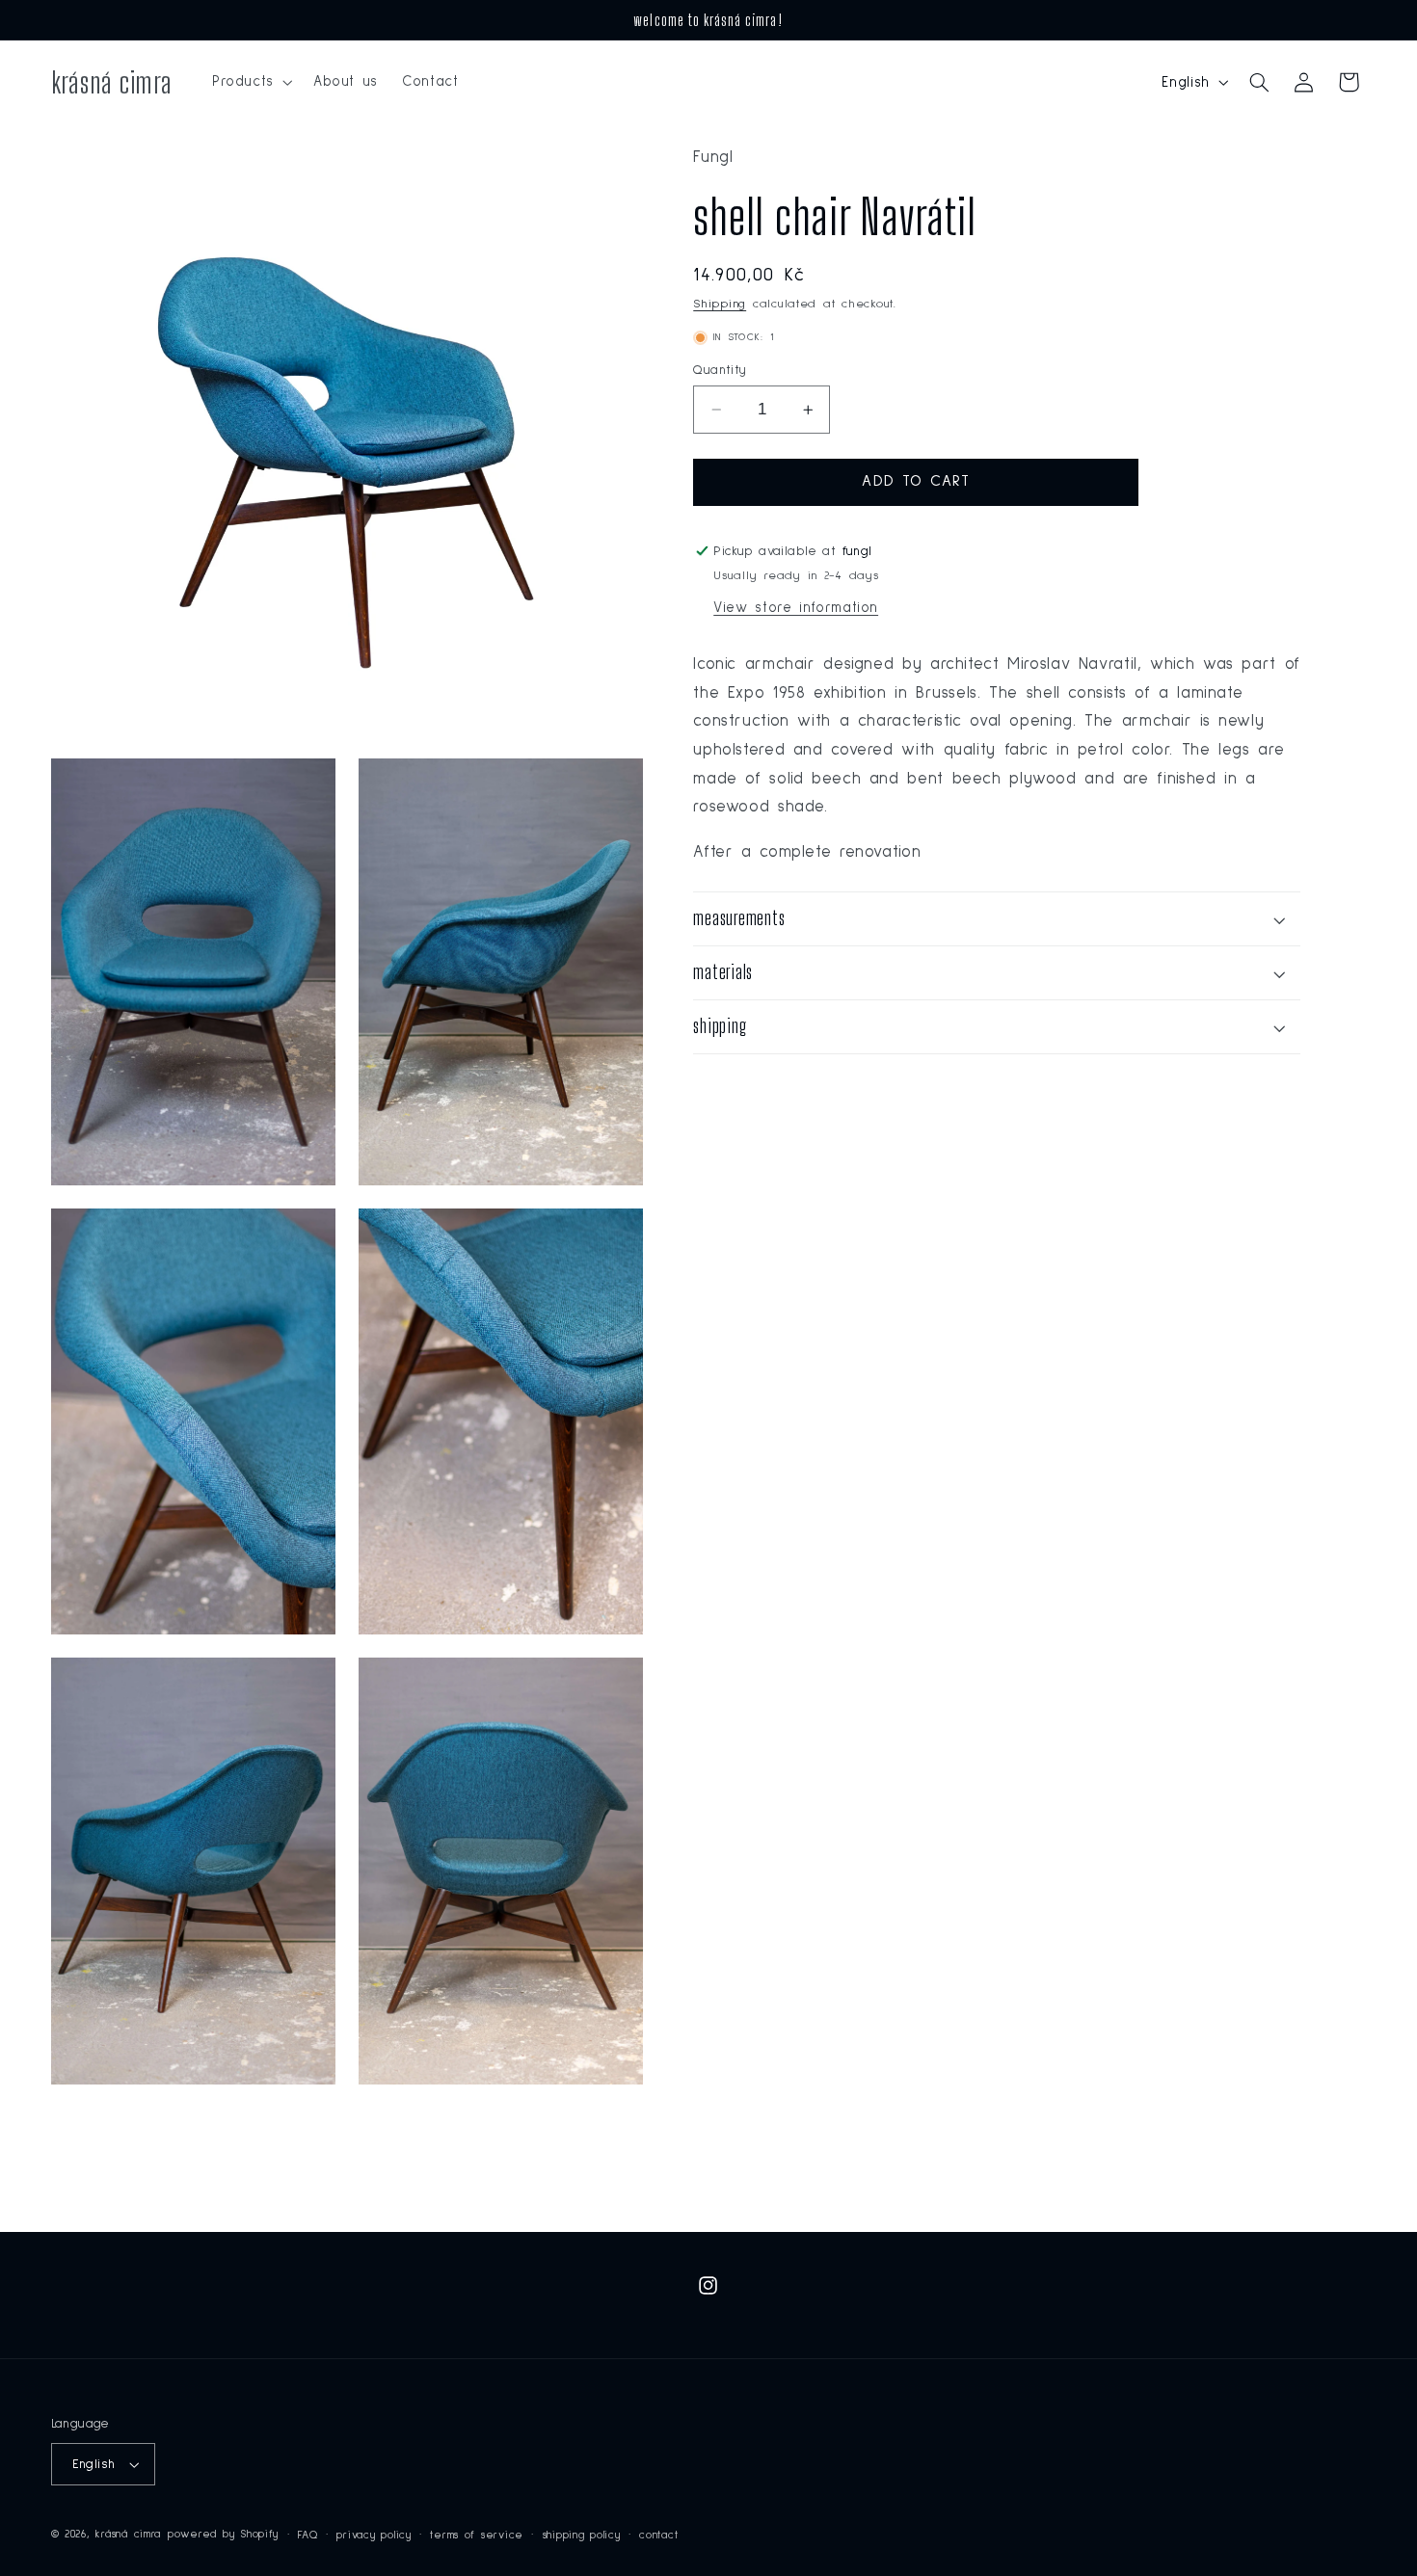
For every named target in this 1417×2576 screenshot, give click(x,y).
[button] (250, 82)
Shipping (720, 304)
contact (658, 2535)
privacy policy (374, 2535)
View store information (796, 608)
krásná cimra (128, 2534)
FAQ (308, 2535)
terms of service (477, 2535)
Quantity (720, 370)
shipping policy (582, 2535)
